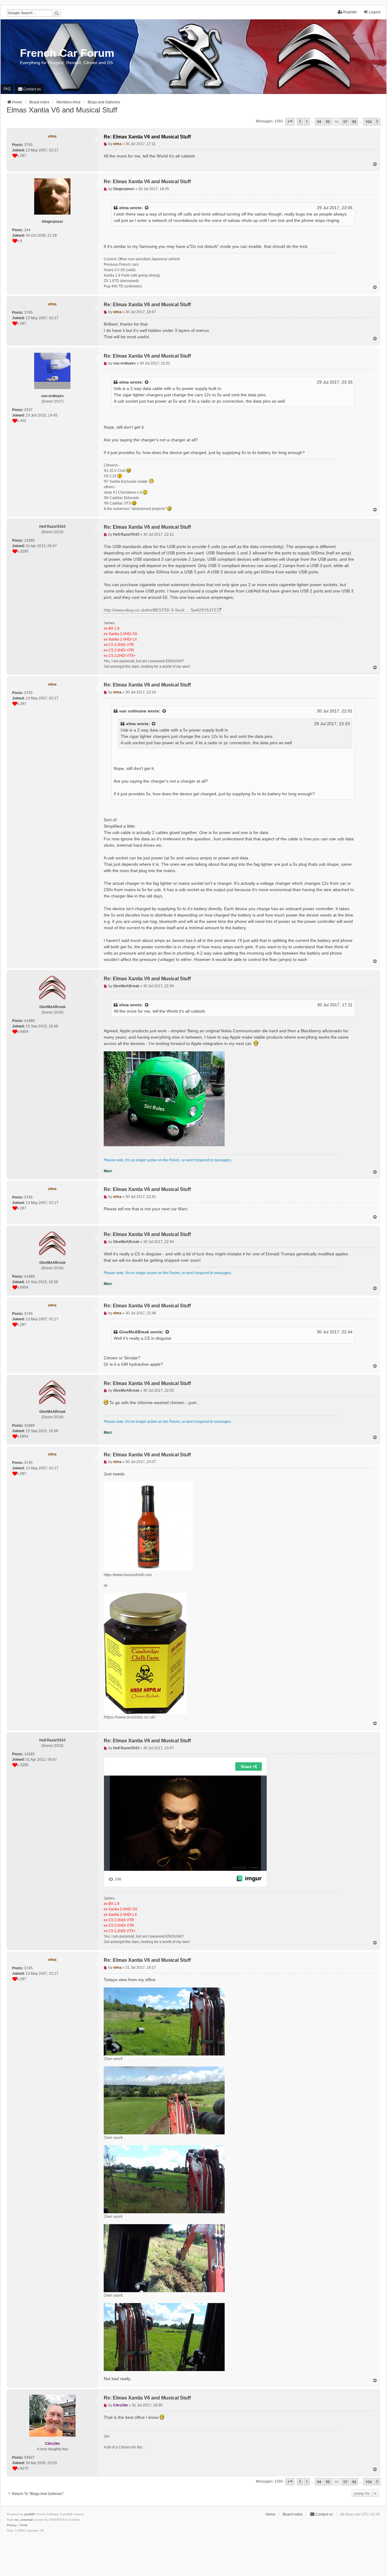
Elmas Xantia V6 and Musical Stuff (62, 110)
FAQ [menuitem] (7, 89)
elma (124, 208)
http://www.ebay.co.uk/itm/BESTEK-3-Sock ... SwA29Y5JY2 (160, 610)
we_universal (24, 2520)
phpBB (29, 2514)
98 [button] (354, 122)
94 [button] (319, 122)
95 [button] (328, 122)
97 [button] (345, 122)
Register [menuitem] (350, 12)
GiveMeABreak (134, 1332)
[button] (290, 122)
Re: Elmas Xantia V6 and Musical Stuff (147, 137)
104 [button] (368, 122)
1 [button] (307, 122)
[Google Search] (57, 13)
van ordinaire (133, 711)
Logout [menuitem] (375, 12)
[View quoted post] (147, 208)
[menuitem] (29, 89)
